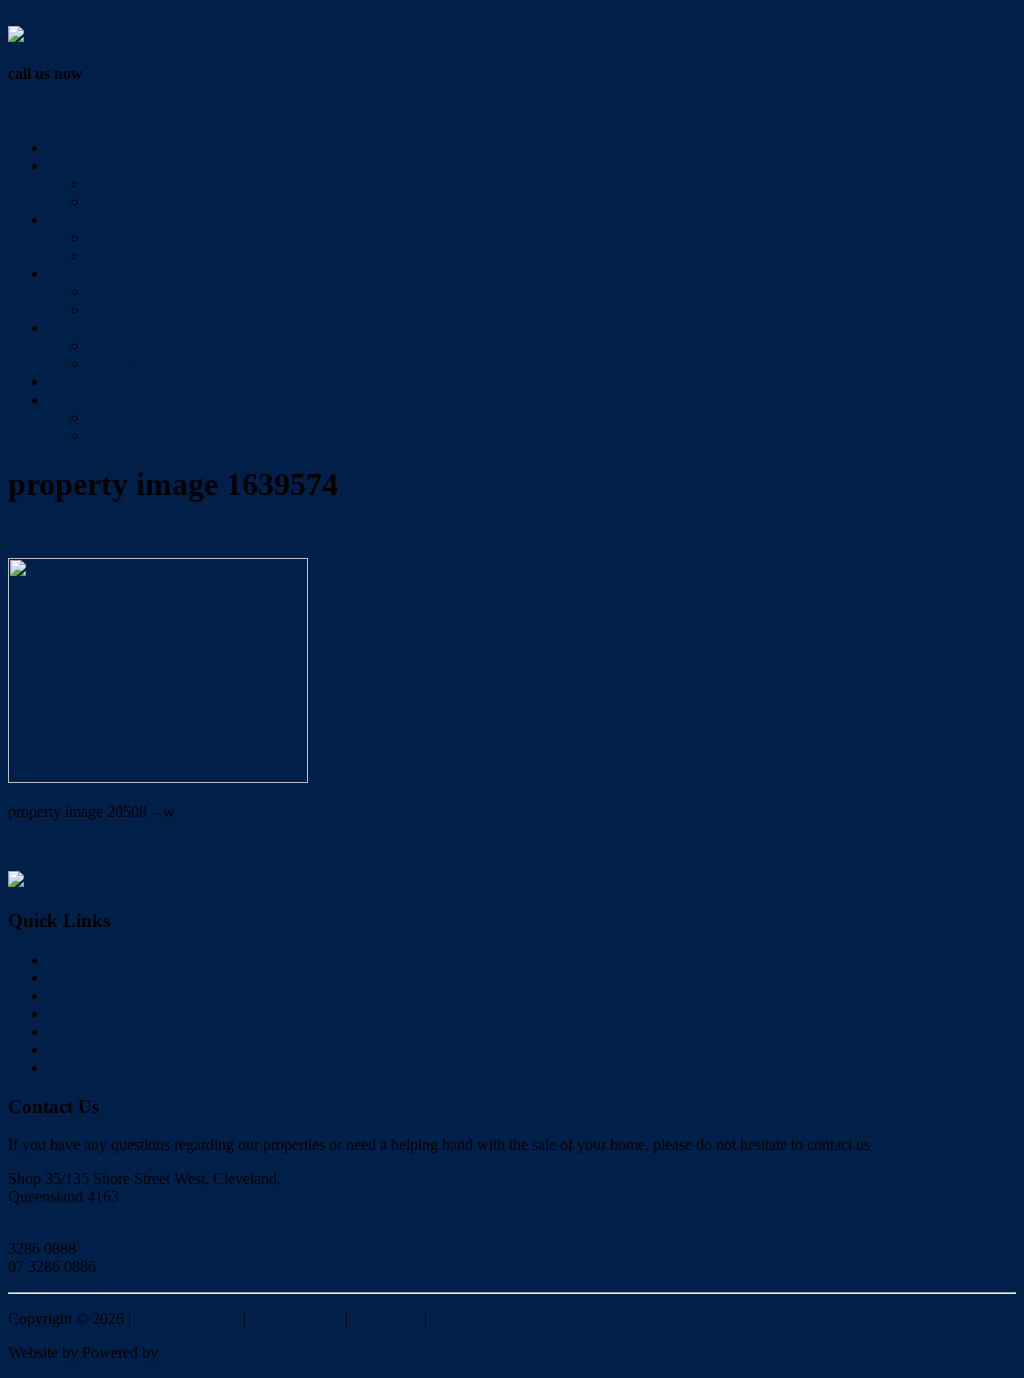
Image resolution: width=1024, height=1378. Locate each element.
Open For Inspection (153, 201)
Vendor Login (52, 16)
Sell (60, 219)
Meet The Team (138, 363)
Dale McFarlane (162, 532)
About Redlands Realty (162, 345)
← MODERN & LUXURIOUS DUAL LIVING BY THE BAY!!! (223, 845)
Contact (72, 399)
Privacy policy (295, 1318)
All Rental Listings (147, 291)
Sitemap (456, 1318)
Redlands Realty (187, 1318)
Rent (63, 273)
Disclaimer (386, 1318)
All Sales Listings (143, 183)
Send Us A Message (151, 417)
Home (67, 147)
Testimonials (127, 255)
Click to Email (53, 1230)
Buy (61, 165)
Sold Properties (136, 237)
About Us (79, 327)
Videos (70, 381)
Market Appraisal (142, 435)
